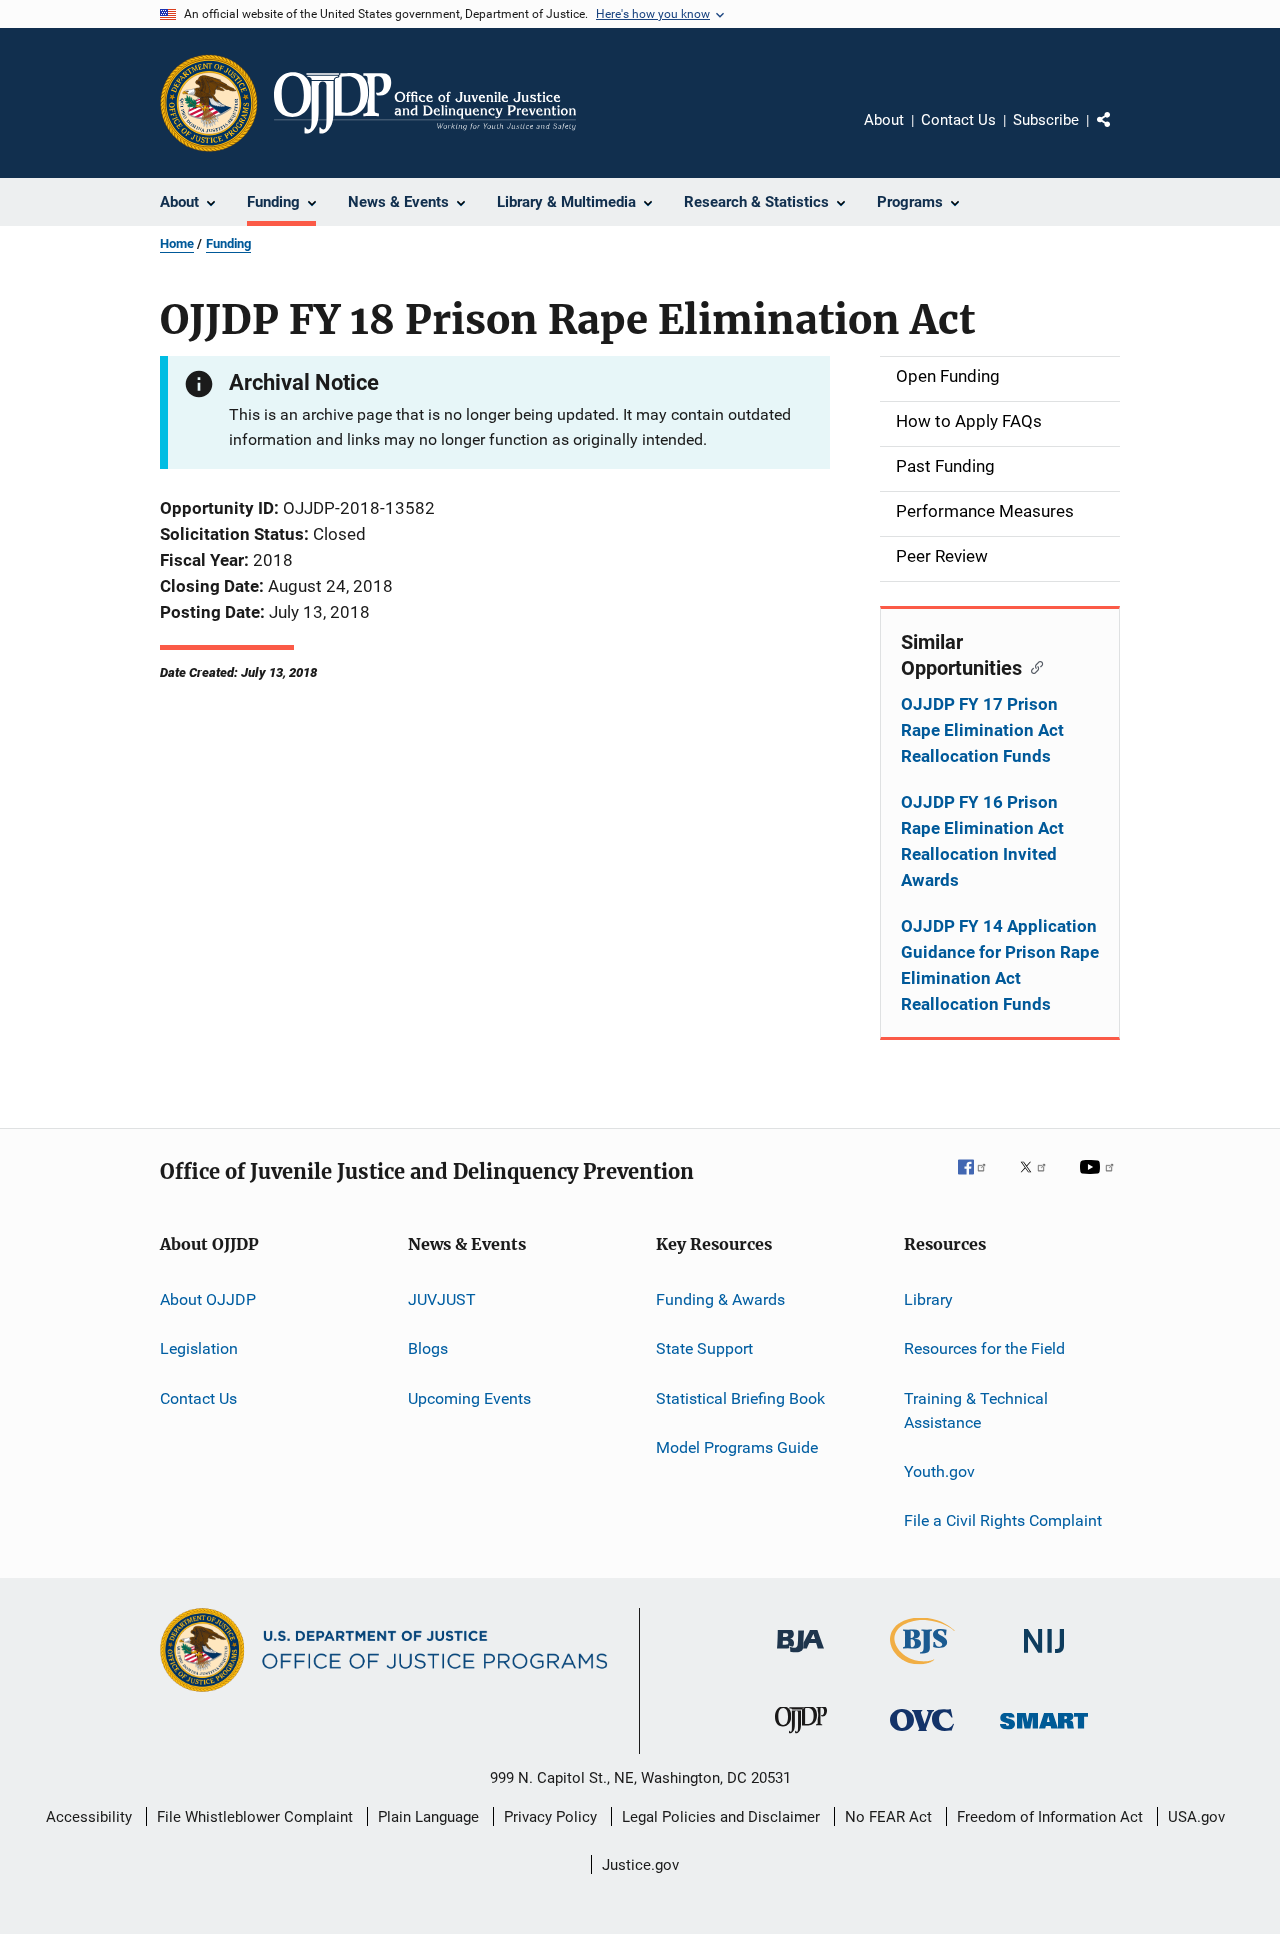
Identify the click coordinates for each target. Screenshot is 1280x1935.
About (884, 120)
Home (177, 243)
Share (1120, 134)
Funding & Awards (720, 1299)
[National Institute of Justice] (1044, 1656)
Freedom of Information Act (1050, 1817)
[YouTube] (1100, 1181)
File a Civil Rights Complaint (1003, 1520)
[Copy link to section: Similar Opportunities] (1032, 666)
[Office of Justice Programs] (209, 103)
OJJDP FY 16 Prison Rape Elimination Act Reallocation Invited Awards (982, 841)
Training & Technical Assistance (976, 1410)
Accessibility (89, 1817)
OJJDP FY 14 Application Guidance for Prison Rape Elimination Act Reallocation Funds (1000, 965)
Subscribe (1046, 120)
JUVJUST (442, 1299)
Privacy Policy (550, 1817)
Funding (228, 243)
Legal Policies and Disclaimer (721, 1817)
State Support (704, 1348)
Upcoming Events (469, 1398)
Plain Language (428, 1817)
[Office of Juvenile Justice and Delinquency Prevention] (801, 1737)
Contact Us (958, 120)
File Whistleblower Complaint (255, 1817)
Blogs (428, 1348)
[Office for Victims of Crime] (922, 1734)
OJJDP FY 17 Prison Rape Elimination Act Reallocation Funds (982, 730)
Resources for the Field (984, 1348)
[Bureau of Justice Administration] (800, 1656)
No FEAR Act (888, 1817)
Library (928, 1299)
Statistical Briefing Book (740, 1398)
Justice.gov (640, 1865)
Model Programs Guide (737, 1447)
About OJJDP (208, 1299)
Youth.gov (939, 1471)
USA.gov (1196, 1817)
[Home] (425, 103)
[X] (1040, 1181)
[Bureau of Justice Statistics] (922, 1668)
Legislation (199, 1348)
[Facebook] (980, 1181)
